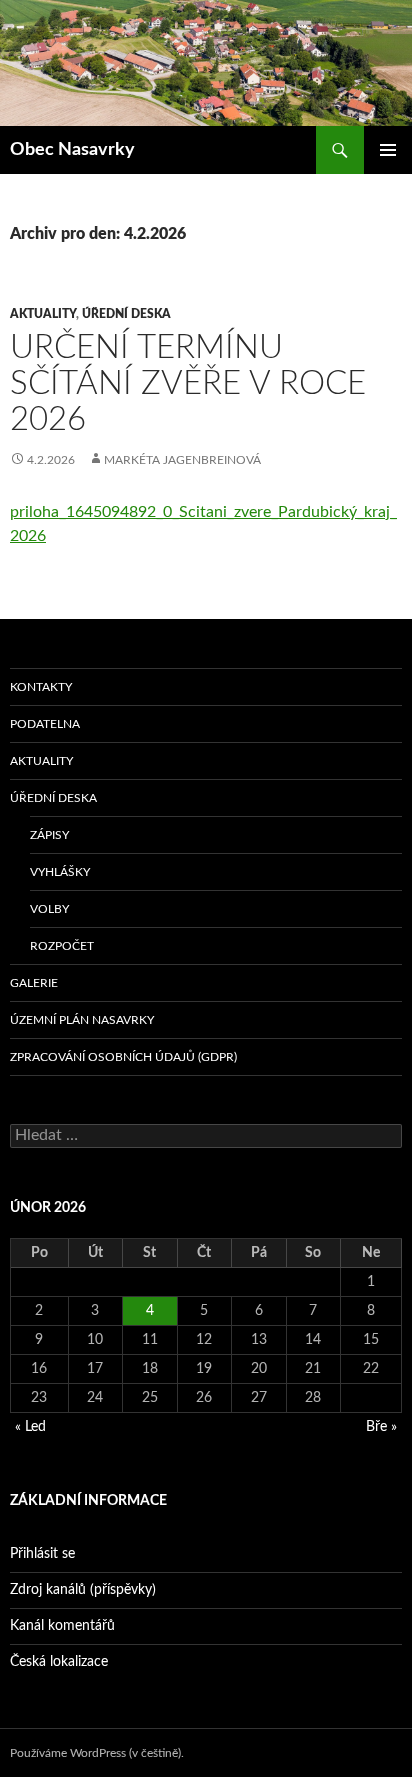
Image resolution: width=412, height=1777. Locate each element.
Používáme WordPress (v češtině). (97, 1753)
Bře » (381, 1427)
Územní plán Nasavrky (82, 1020)
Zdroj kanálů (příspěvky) (83, 1590)
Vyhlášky (60, 872)
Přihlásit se (42, 1554)
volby (49, 909)
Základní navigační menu (388, 150)
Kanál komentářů (62, 1626)
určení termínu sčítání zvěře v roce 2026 (188, 383)
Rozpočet (62, 946)
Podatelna (45, 724)
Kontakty (41, 687)
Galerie (34, 983)
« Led (30, 1427)
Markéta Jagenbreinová (182, 460)
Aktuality (43, 314)
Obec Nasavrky (72, 150)
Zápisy (49, 835)
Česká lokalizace (59, 1662)
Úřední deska (126, 314)
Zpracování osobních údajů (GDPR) (123, 1057)
